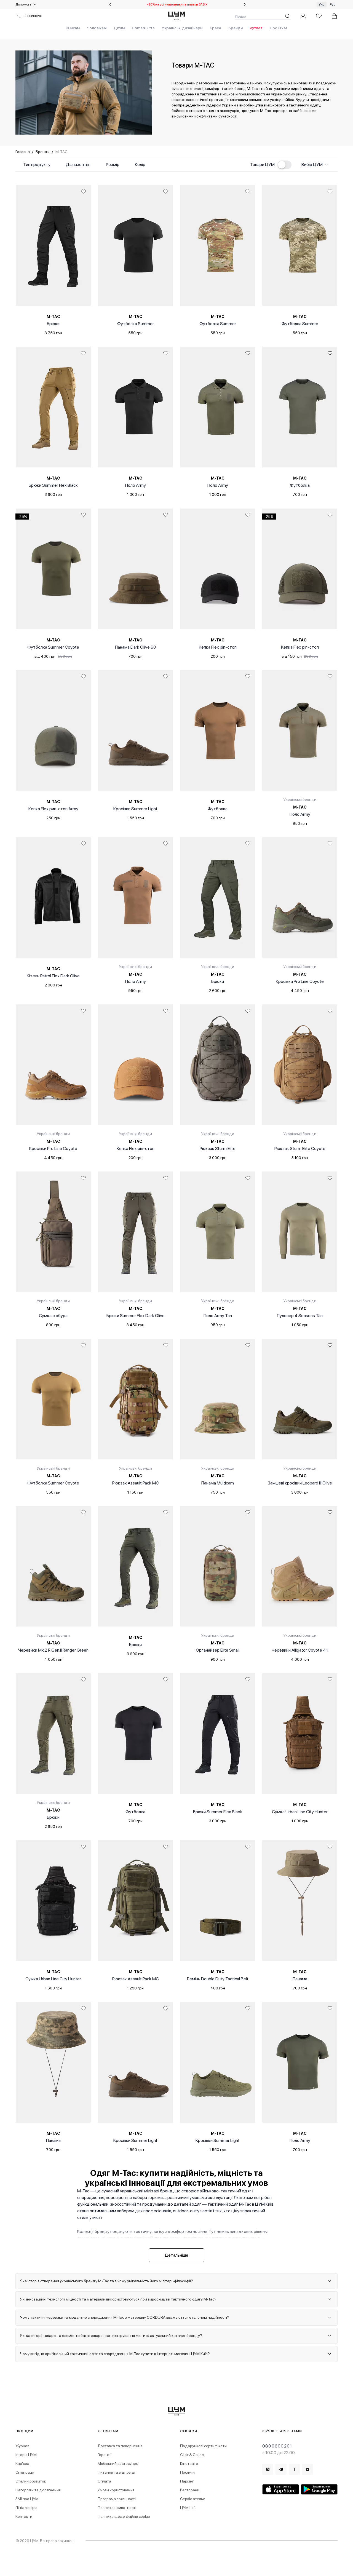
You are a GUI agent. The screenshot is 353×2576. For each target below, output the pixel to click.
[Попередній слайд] (110, 4)
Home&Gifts (143, 28)
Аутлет (256, 28)
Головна (23, 152)
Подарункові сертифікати (203, 2446)
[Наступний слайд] (245, 4)
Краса (215, 28)
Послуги (187, 2472)
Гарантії (105, 2455)
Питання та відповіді (116, 2472)
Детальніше (176, 2255)
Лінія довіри (26, 2508)
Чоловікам (97, 28)
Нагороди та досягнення (38, 2490)
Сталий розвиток (31, 2481)
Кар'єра (22, 2463)
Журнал (22, 2446)
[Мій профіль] (303, 16)
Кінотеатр (189, 2463)
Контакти (24, 2516)
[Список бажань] (319, 16)
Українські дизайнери (182, 28)
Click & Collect (192, 2455)
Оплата (104, 2481)
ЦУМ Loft (188, 2508)
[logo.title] (177, 2412)
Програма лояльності (117, 2499)
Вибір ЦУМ (312, 164)
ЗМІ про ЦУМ (27, 2499)
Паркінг (187, 2481)
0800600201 (33, 16)
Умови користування (116, 2490)
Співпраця (25, 2472)
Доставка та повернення (120, 2446)
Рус (333, 4)
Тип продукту (37, 164)
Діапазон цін (78, 164)
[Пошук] (287, 16)
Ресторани (190, 2490)
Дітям (119, 28)
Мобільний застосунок (118, 2463)
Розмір (113, 164)
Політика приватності (117, 2508)
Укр (322, 4)
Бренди (236, 28)
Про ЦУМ (278, 28)
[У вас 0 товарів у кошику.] (334, 16)
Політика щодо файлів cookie (124, 2516)
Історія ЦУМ (26, 2455)
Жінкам (73, 28)
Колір (140, 164)
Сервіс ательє (192, 2499)
